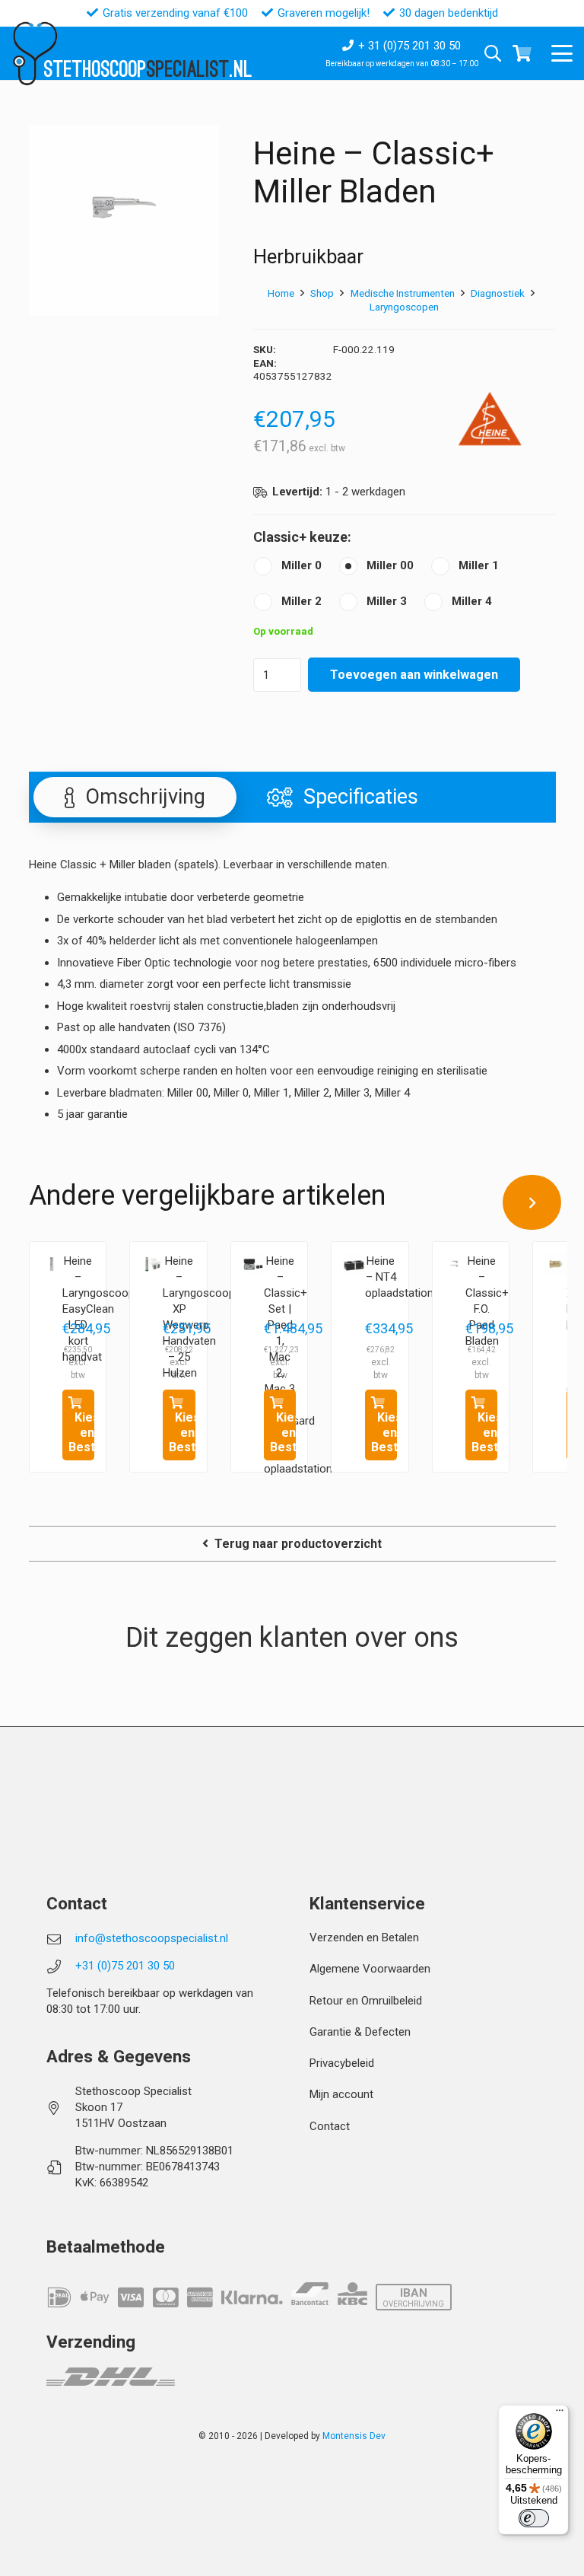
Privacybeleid (342, 2063)
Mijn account (341, 2094)
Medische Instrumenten (403, 293)
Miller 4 (472, 601)
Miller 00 (390, 565)
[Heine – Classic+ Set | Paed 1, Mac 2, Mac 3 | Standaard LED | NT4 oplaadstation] (253, 1264)
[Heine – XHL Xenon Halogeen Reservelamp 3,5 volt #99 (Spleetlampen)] (555, 1264)
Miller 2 (302, 601)
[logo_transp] (35, 54)
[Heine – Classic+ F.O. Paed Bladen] (455, 1264)
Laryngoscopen (404, 307)
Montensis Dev (354, 2436)
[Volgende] (532, 1202)
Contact (330, 2126)
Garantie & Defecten (360, 2032)
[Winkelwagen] (522, 53)
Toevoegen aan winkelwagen (414, 675)
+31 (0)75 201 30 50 (125, 1966)
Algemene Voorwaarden (370, 1969)
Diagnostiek (498, 293)
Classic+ (280, 537)
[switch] (534, 2518)
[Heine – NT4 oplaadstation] (354, 1264)
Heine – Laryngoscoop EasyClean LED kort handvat (98, 1309)
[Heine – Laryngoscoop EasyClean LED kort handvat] (52, 1264)
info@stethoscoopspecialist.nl (152, 1938)
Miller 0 (302, 565)
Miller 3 (387, 601)
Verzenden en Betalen (364, 1938)
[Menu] (560, 2414)
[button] (562, 53)
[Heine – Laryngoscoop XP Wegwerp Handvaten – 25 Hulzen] (152, 1264)
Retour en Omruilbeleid (366, 2001)
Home (281, 293)
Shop (322, 293)
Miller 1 (479, 565)
